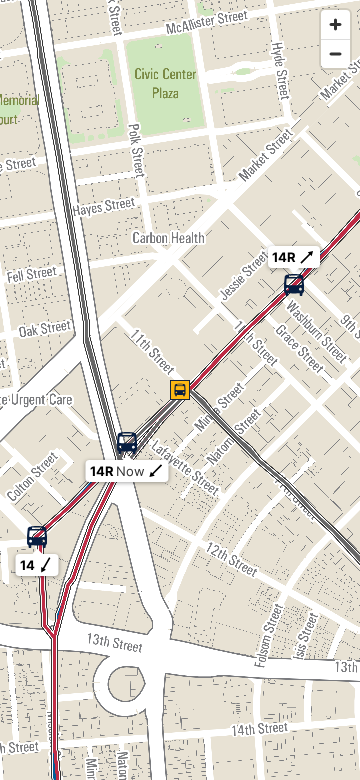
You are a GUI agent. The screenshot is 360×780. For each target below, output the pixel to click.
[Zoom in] (335, 24)
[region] (180, 390)
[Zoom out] (335, 53)
